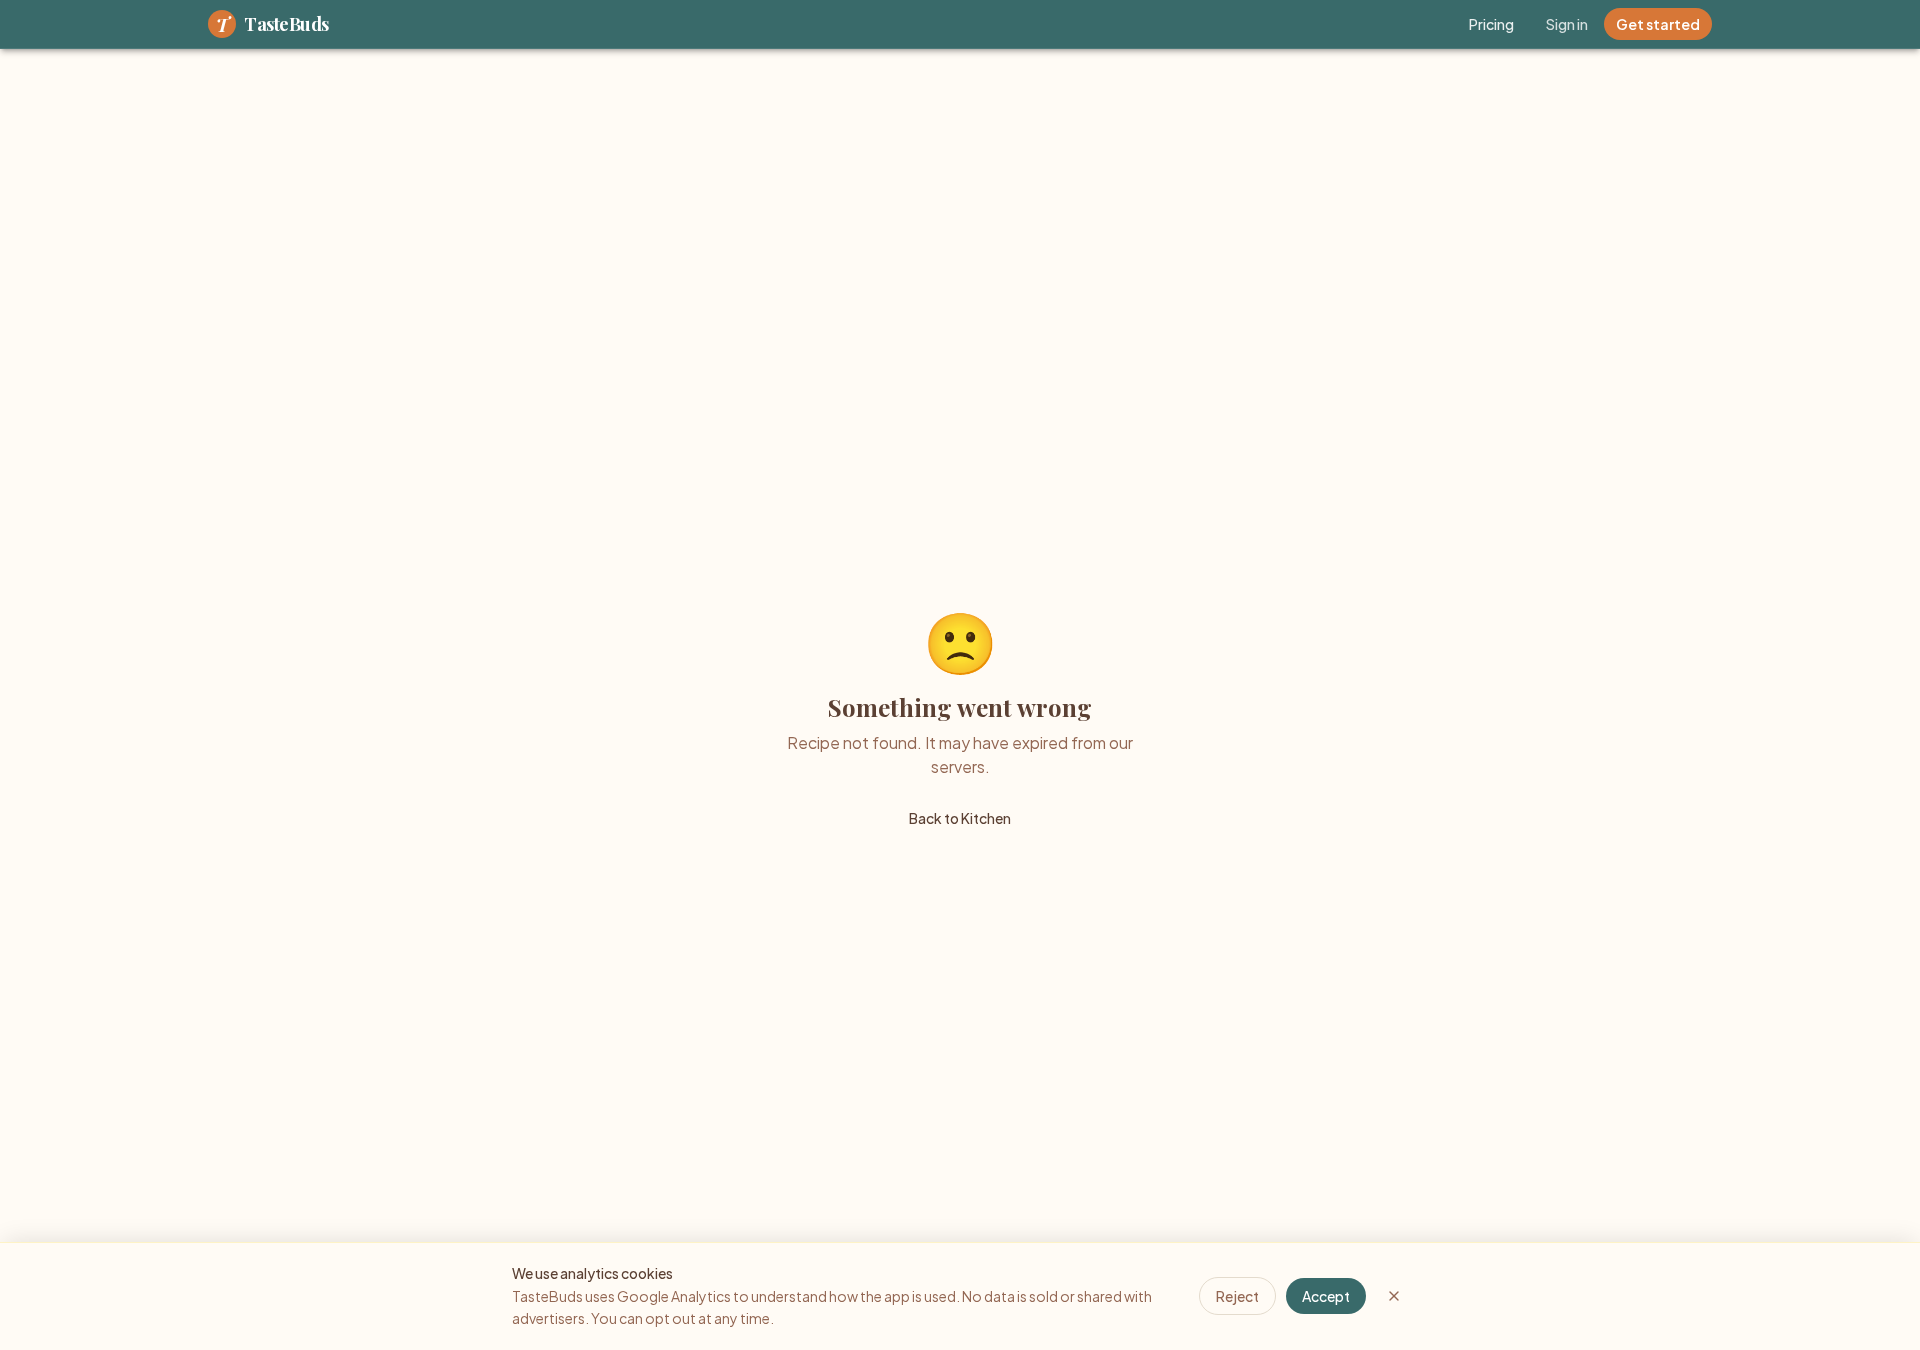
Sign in (1567, 24)
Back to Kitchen (960, 818)
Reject (1237, 1296)
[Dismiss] (1394, 1296)
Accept (1326, 1296)
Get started (1658, 24)
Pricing (1491, 24)
